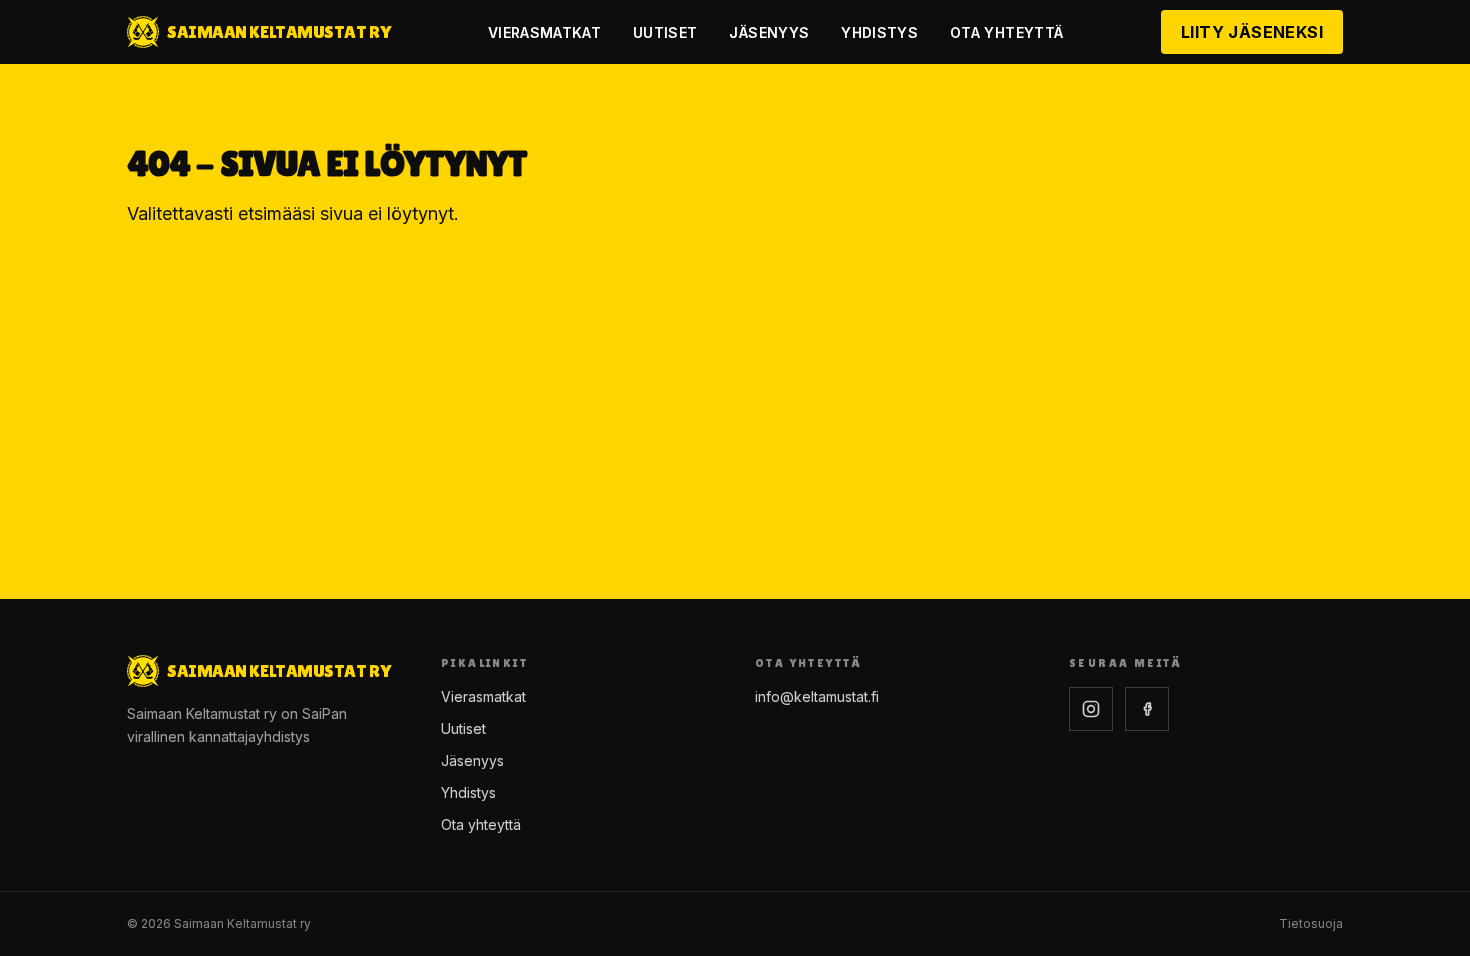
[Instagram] (1091, 709)
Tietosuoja (1311, 923)
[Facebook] (1147, 709)
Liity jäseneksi (1252, 32)
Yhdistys (879, 32)
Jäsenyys (769, 32)
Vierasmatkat (544, 32)
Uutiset (665, 32)
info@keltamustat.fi (817, 696)
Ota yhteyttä (1006, 32)
